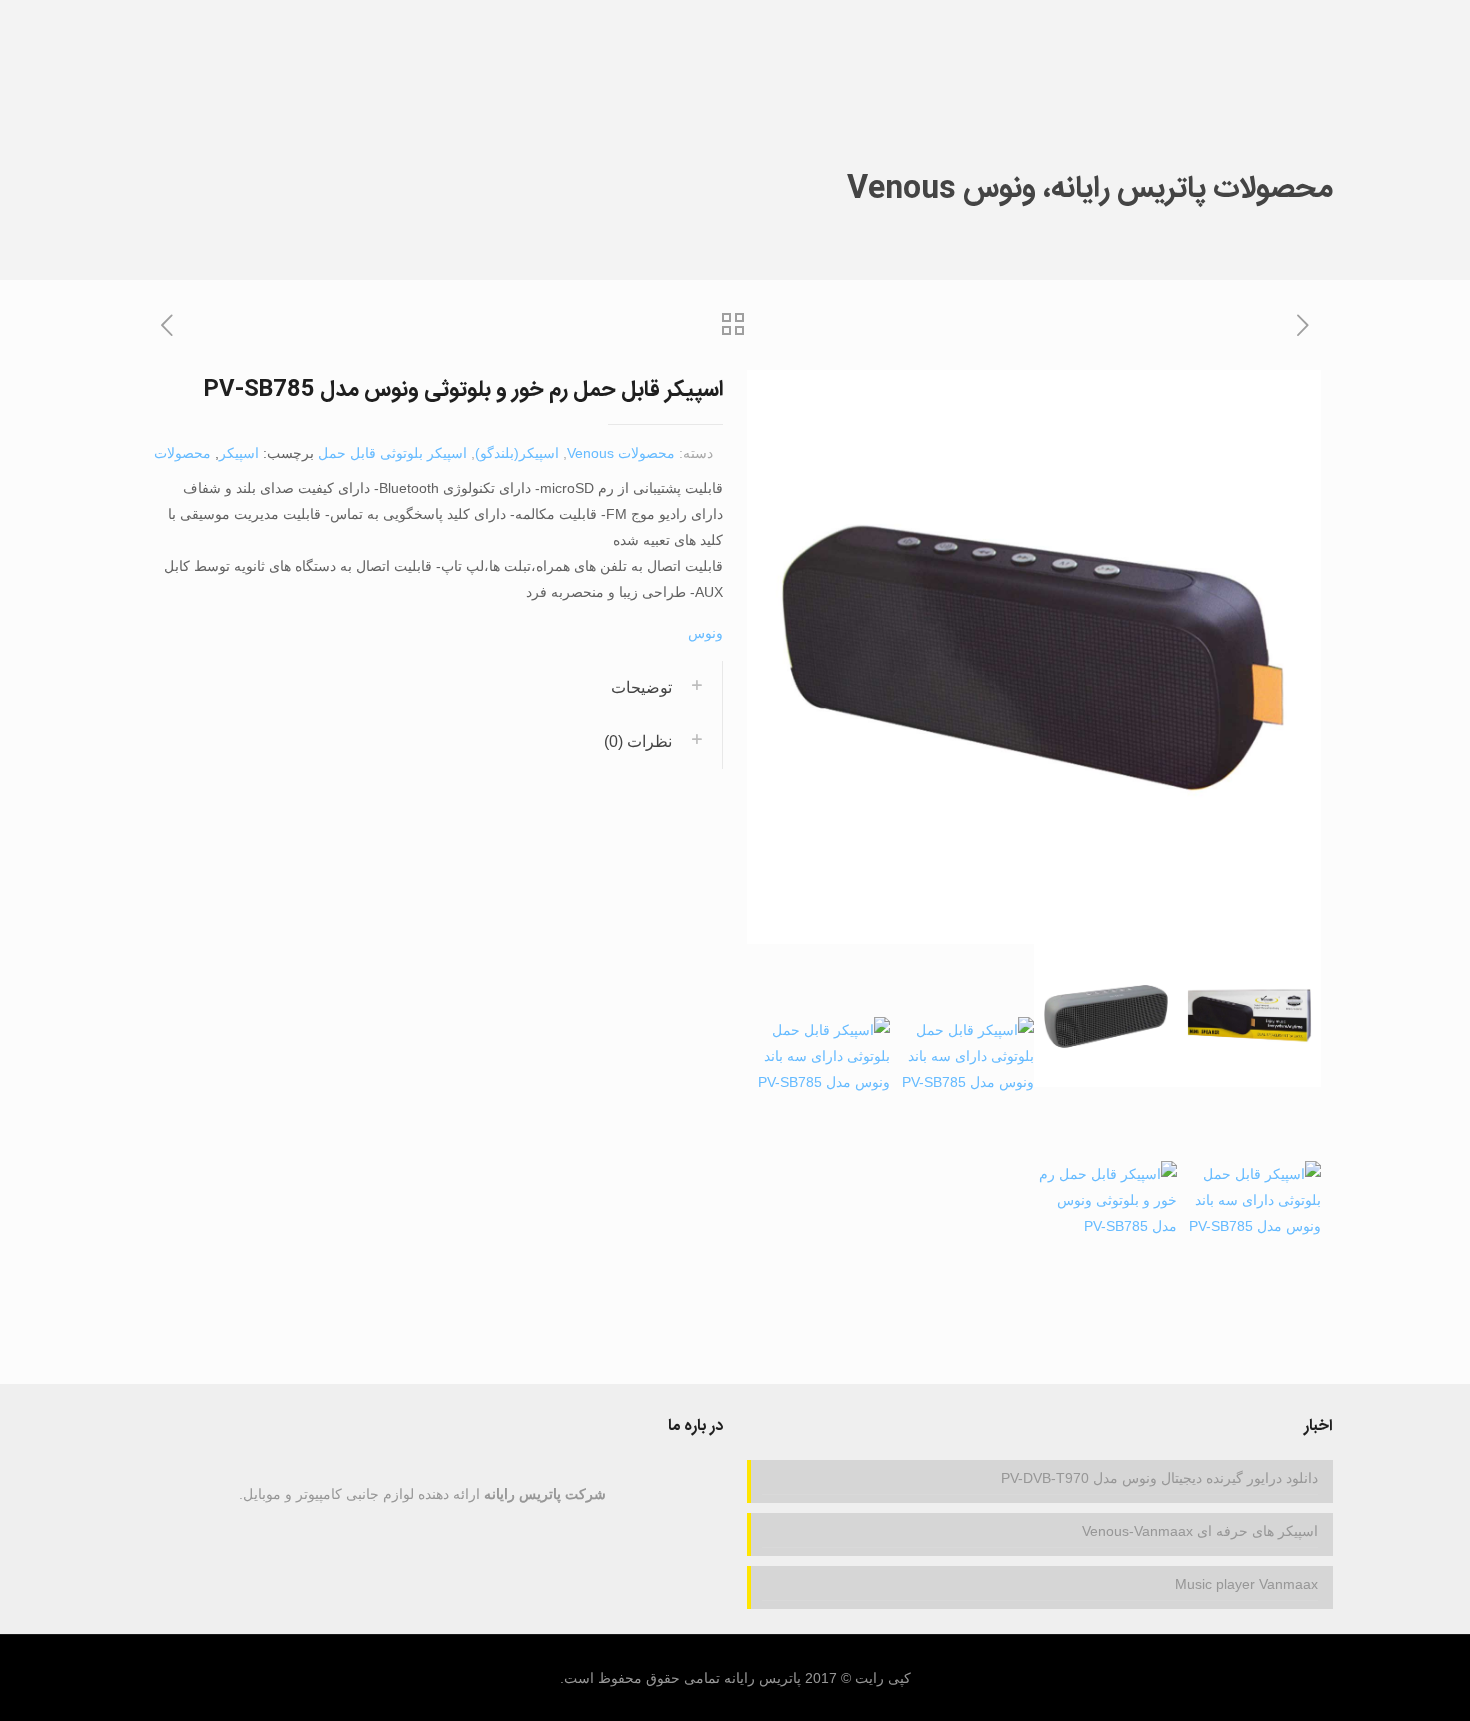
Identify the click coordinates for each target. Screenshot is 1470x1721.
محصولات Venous (621, 453)
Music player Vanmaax (1246, 1584)
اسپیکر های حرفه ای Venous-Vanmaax (1200, 1531)
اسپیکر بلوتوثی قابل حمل (392, 453)
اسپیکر (239, 453)
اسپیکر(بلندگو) (517, 453)
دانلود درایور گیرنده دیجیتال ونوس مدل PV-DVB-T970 (1159, 1478)
